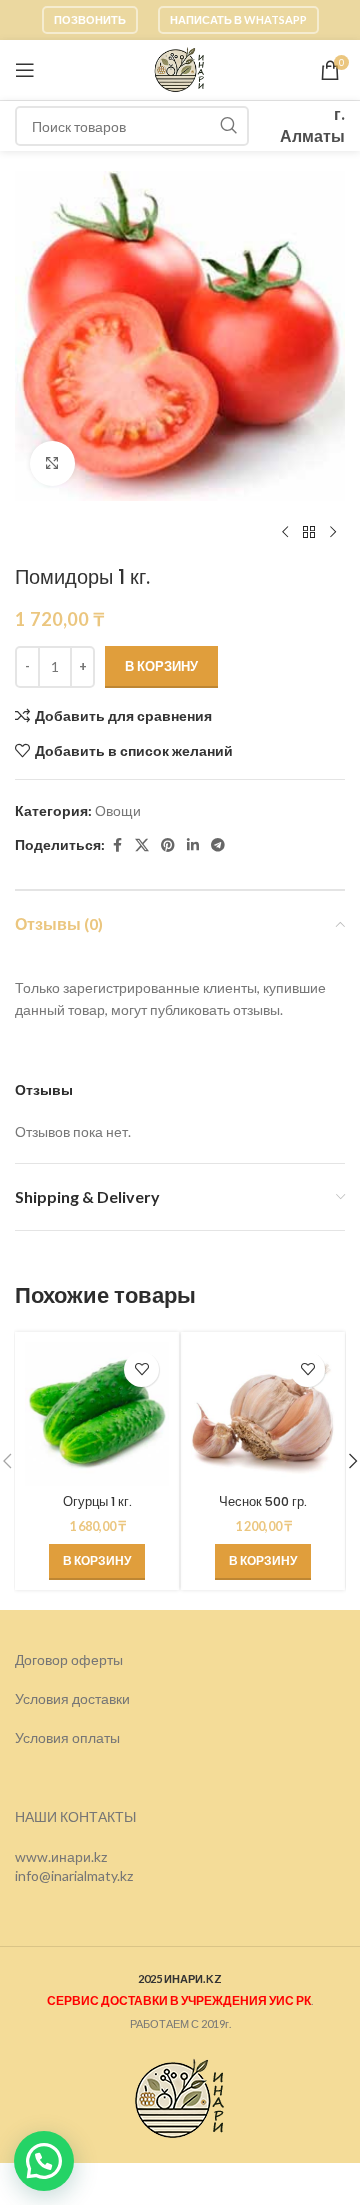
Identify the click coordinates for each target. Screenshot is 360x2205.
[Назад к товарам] (309, 533)
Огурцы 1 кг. (97, 1501)
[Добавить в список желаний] (141, 1369)
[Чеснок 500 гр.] (263, 1414)
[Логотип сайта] (180, 68)
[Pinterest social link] (168, 845)
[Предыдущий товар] (285, 533)
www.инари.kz (61, 1856)
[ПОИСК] (229, 126)
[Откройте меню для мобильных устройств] (25, 70)
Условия (43, 1737)
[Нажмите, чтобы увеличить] (52, 463)
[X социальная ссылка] (142, 845)
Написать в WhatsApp (238, 19)
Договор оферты (69, 1659)
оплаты (96, 1737)
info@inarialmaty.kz (74, 1875)
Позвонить (90, 19)
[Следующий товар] (333, 533)
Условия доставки (72, 1698)
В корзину (161, 666)
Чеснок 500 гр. (263, 1501)
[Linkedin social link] (193, 845)
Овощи (118, 810)
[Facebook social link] (117, 845)
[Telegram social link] (218, 845)
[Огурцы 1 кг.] (97, 1414)
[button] (97, 1562)
